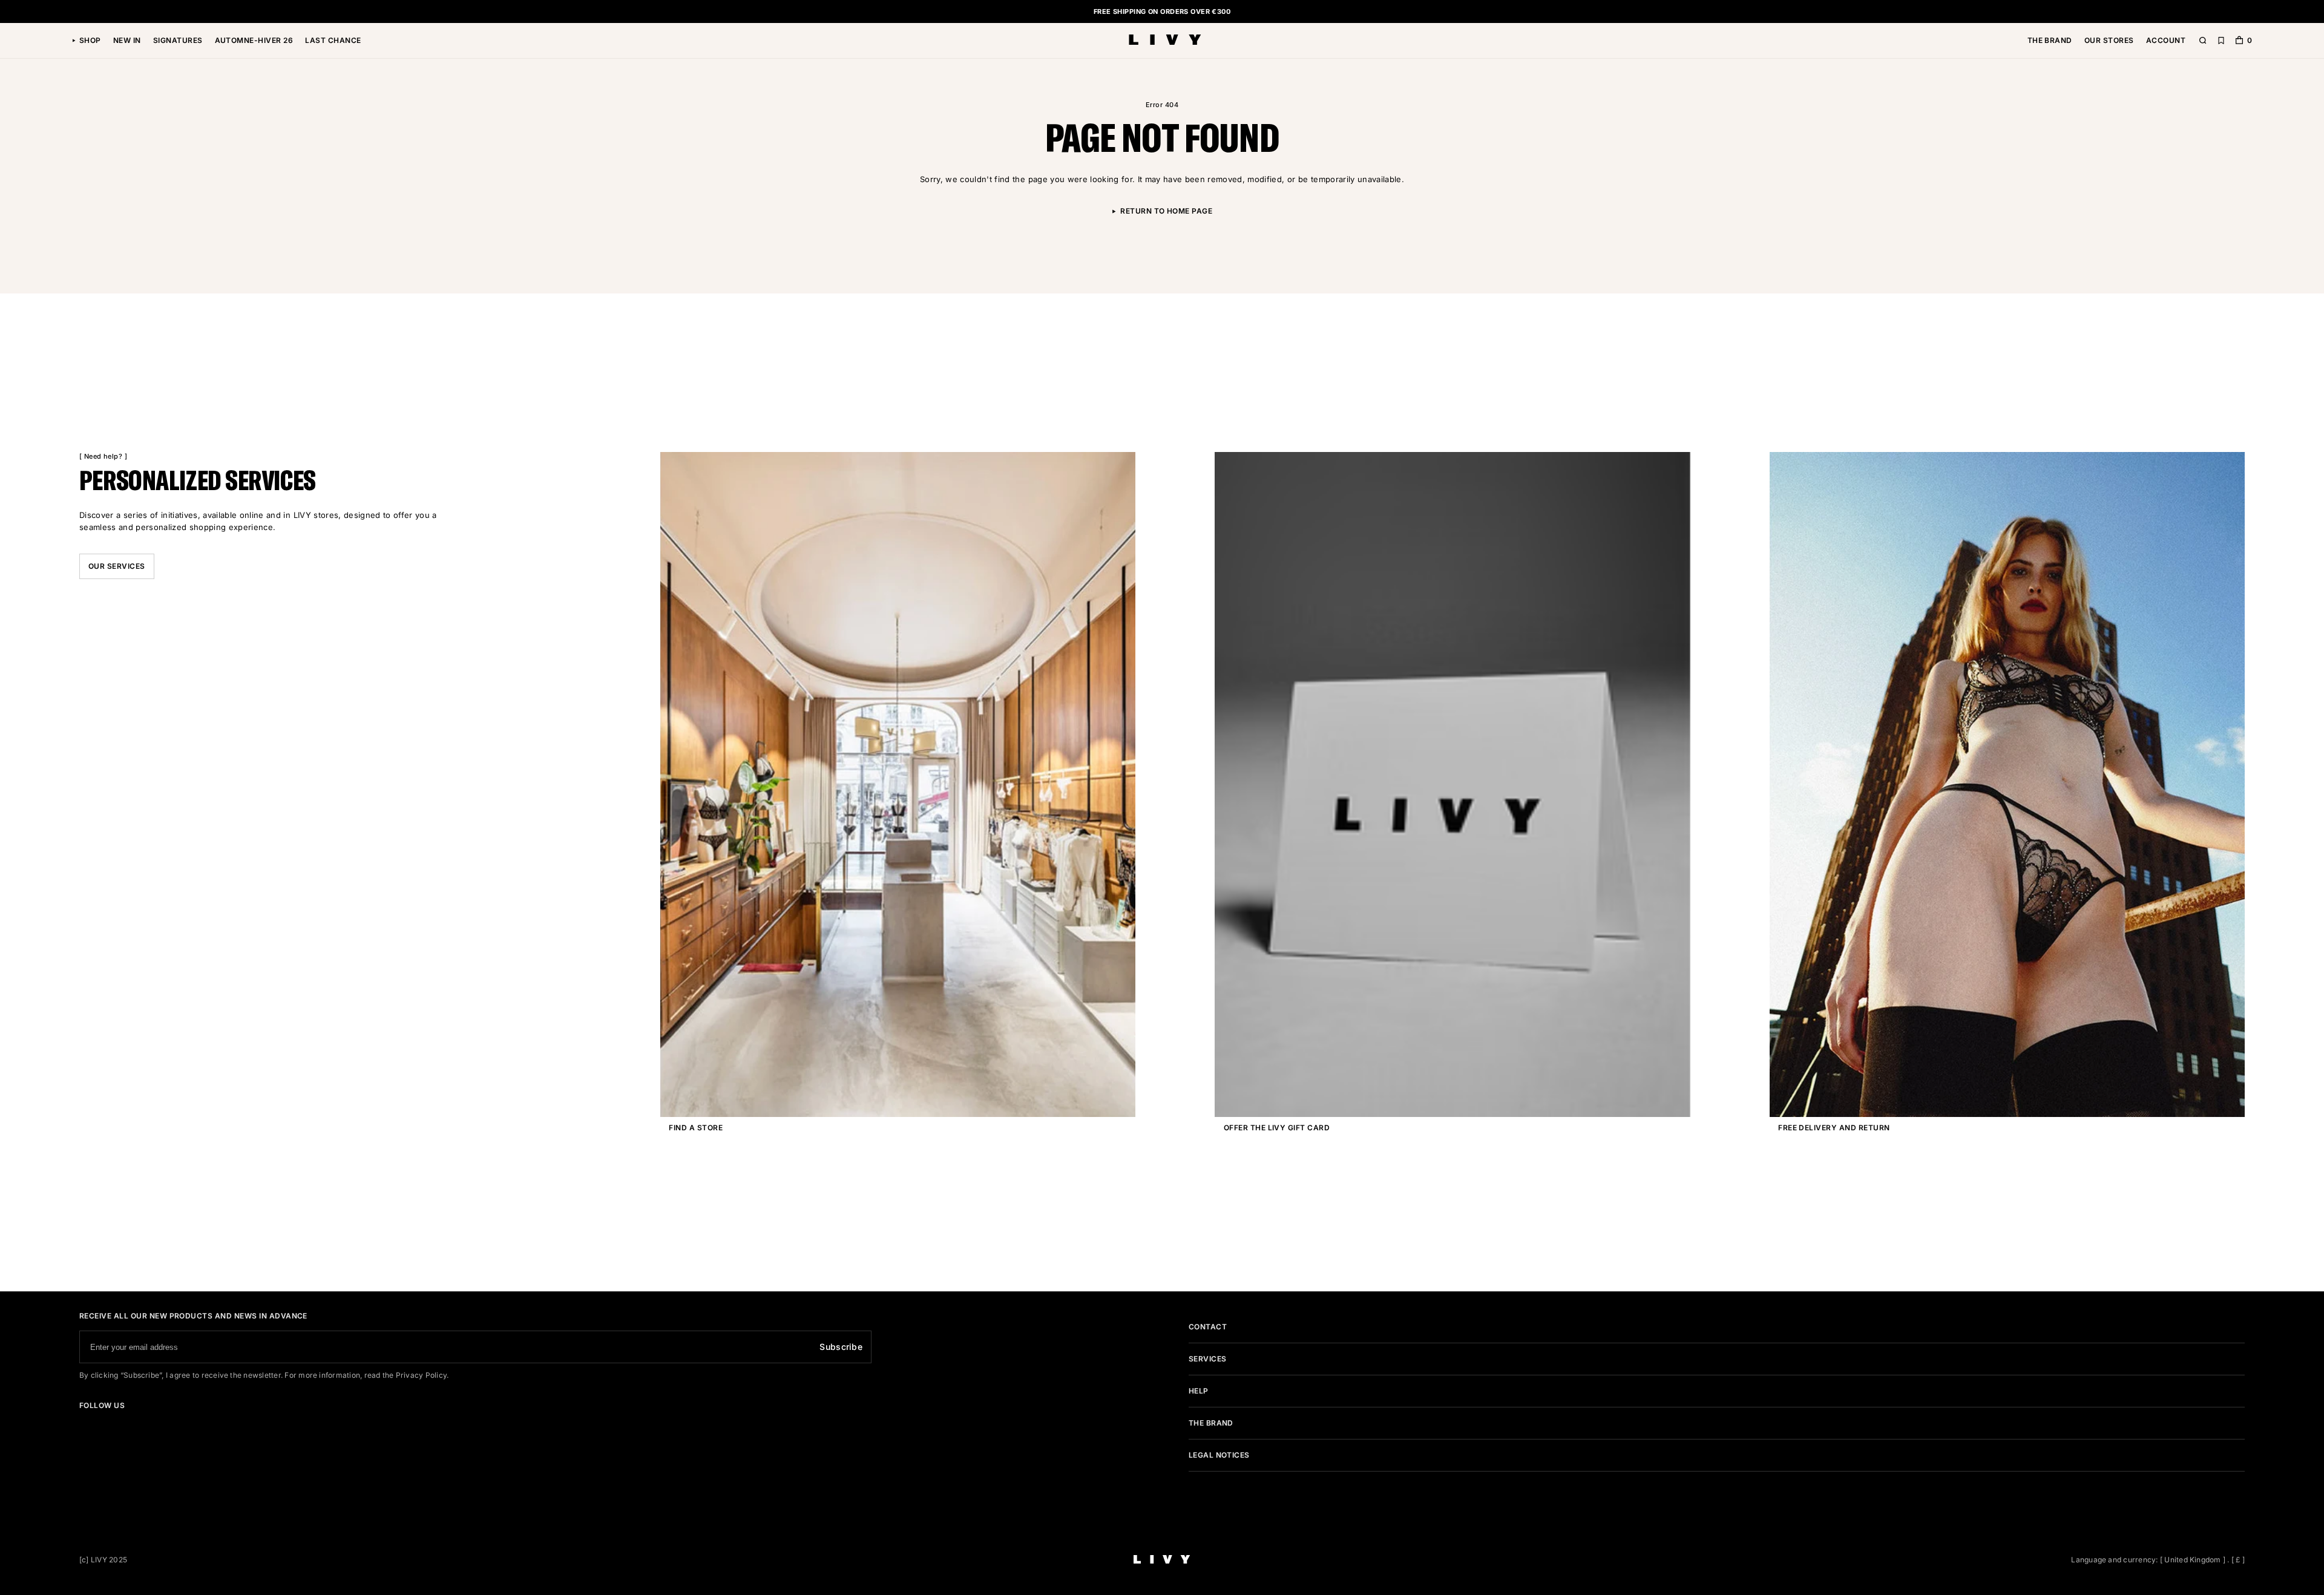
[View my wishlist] (2221, 41)
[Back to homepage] (1165, 41)
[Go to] (83, 1423)
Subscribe (841, 1347)
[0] (2239, 41)
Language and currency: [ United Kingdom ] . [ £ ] (2158, 1560)
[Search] (2203, 41)
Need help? (103, 456)
